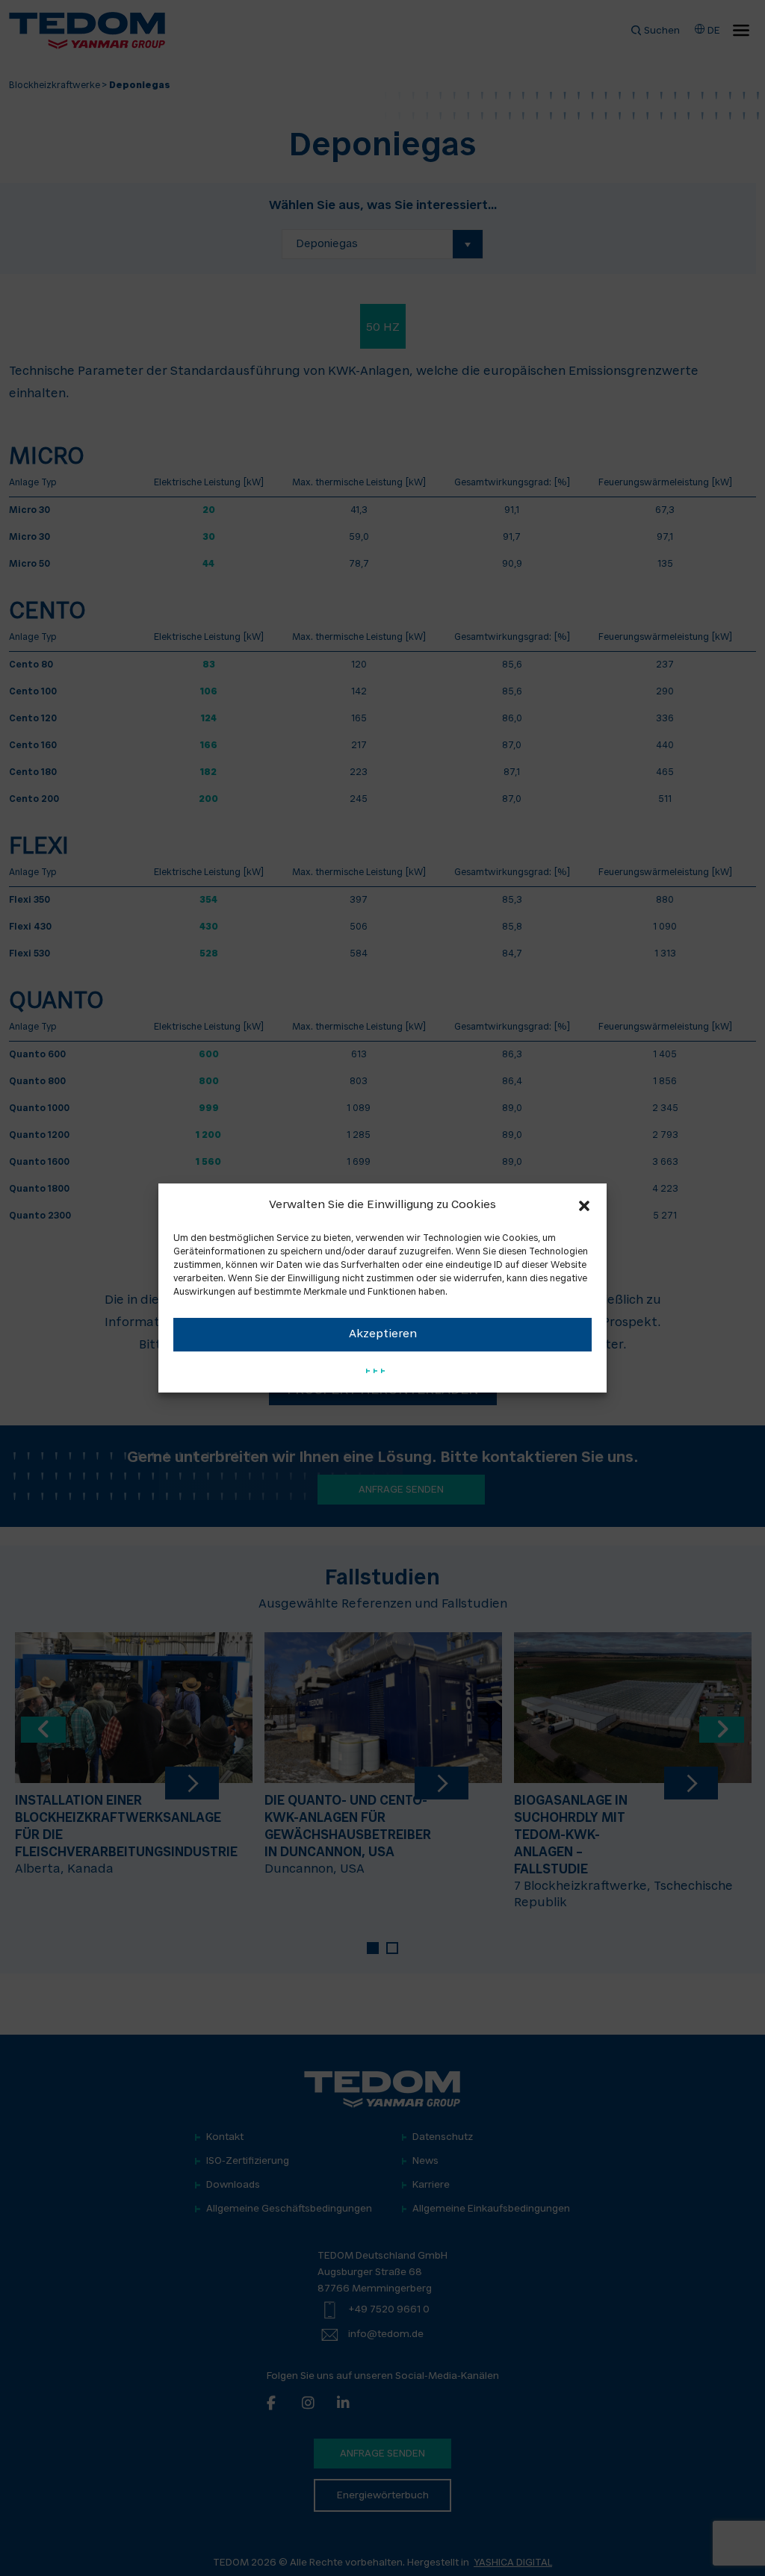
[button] (584, 1206)
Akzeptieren (383, 1335)
